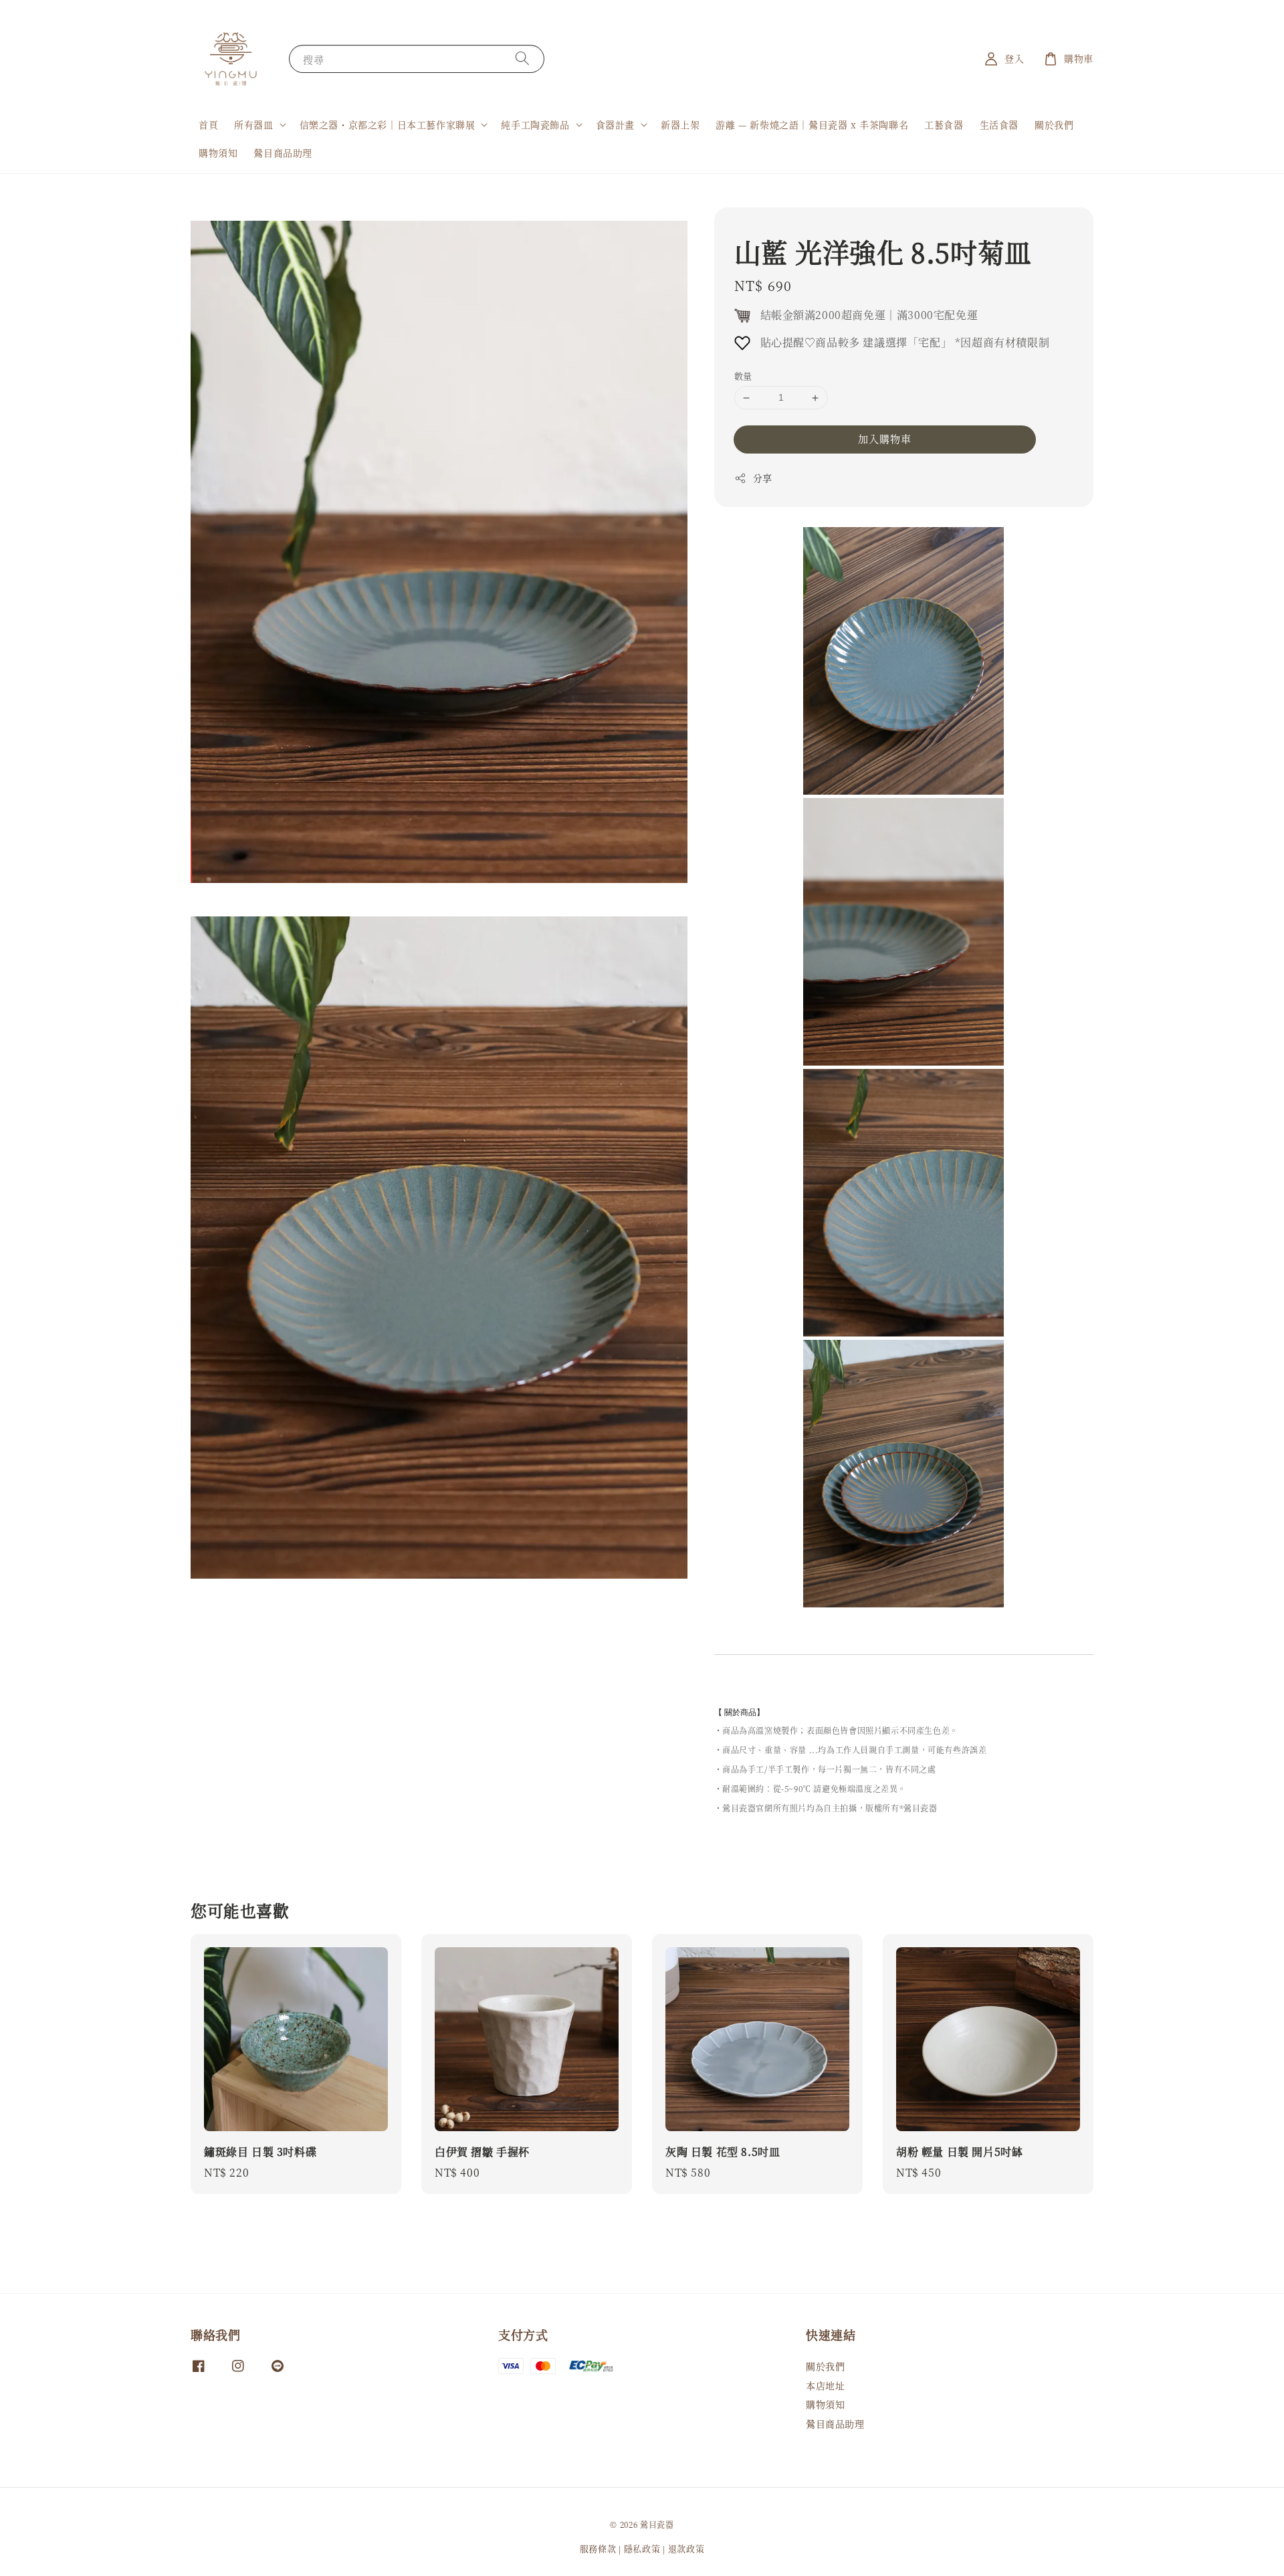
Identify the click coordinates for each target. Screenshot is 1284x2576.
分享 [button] (763, 478)
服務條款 (598, 2548)
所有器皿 (253, 124)
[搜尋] (522, 59)
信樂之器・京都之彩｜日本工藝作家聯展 (388, 124)
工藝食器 (944, 124)
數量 (743, 376)
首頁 (208, 124)
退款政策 (686, 2548)
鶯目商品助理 (283, 153)
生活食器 (999, 124)
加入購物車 (885, 438)
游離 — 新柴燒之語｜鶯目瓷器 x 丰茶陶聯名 (812, 124)
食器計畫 (615, 124)
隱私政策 (642, 2548)
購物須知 (218, 153)
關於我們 (1054, 124)
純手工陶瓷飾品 (535, 124)
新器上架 (680, 124)
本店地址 (825, 2385)
